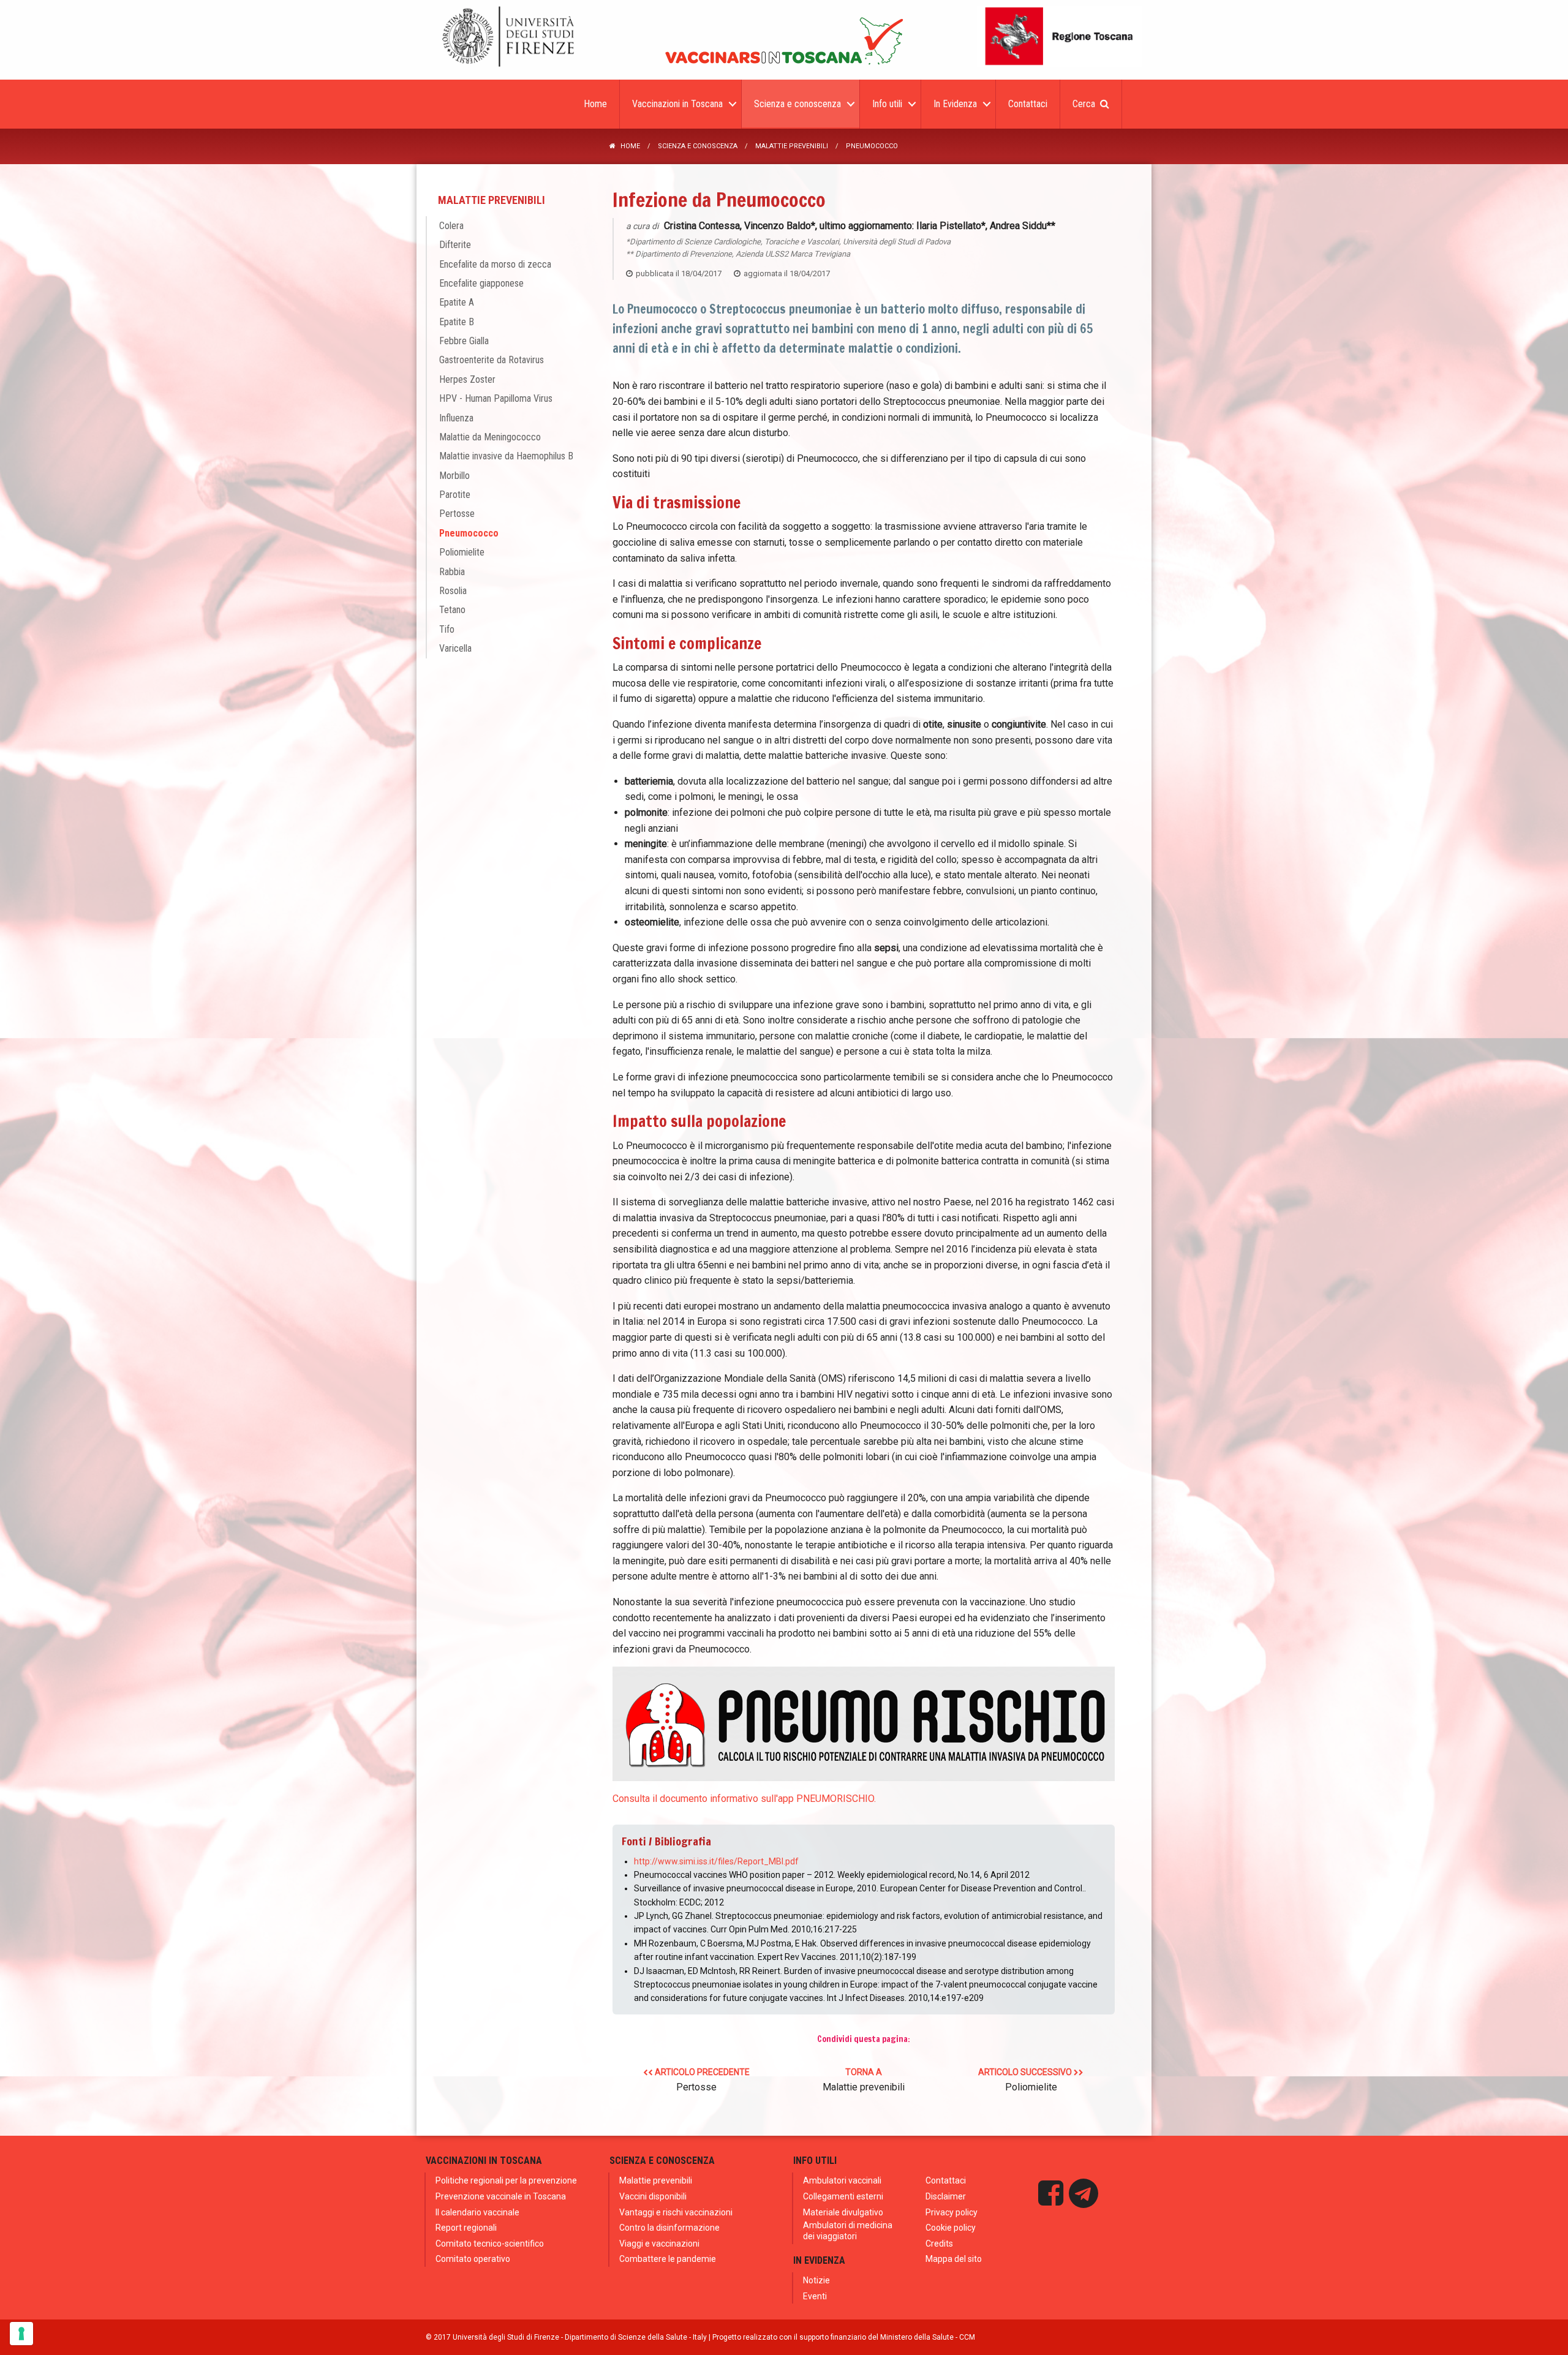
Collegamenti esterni (843, 2196)
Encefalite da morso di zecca (495, 264)
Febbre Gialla (464, 341)
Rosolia (453, 591)
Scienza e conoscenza (698, 146)
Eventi (815, 2296)
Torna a (864, 2080)
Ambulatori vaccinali (842, 2180)
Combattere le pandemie (668, 2259)
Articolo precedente (701, 2080)
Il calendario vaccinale (477, 2212)
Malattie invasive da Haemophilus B (506, 456)
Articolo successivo (1026, 2080)
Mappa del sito (954, 2259)
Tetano (452, 610)
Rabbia (452, 572)
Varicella (455, 648)
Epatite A (457, 302)
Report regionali (466, 2228)
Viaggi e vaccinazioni (659, 2244)
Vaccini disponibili (653, 2196)
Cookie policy (951, 2228)
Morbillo (454, 476)
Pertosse (457, 514)
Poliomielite (462, 552)
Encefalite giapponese (481, 283)
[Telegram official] (1084, 2193)
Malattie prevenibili (792, 146)
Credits (939, 2244)
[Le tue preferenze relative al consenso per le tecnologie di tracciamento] (21, 2334)
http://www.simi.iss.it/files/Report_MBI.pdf (716, 1861)
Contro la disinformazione (669, 2228)
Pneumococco (469, 533)
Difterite (455, 245)
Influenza (456, 418)
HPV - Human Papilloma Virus (496, 398)
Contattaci (946, 2180)
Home (630, 146)
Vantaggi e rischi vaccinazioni (676, 2212)
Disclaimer (946, 2196)
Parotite (455, 495)
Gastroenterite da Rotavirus (492, 360)
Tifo (447, 629)
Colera (451, 226)
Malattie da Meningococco (490, 437)
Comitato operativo (473, 2259)
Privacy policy (952, 2212)
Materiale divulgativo (843, 2212)
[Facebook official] (1051, 2193)
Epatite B (457, 322)
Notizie (816, 2280)
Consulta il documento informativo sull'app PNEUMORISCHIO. (744, 1799)
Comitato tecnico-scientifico (490, 2244)
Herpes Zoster (467, 379)
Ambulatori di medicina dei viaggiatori (848, 2231)
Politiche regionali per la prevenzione (506, 2180)
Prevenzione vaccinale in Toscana (501, 2196)
